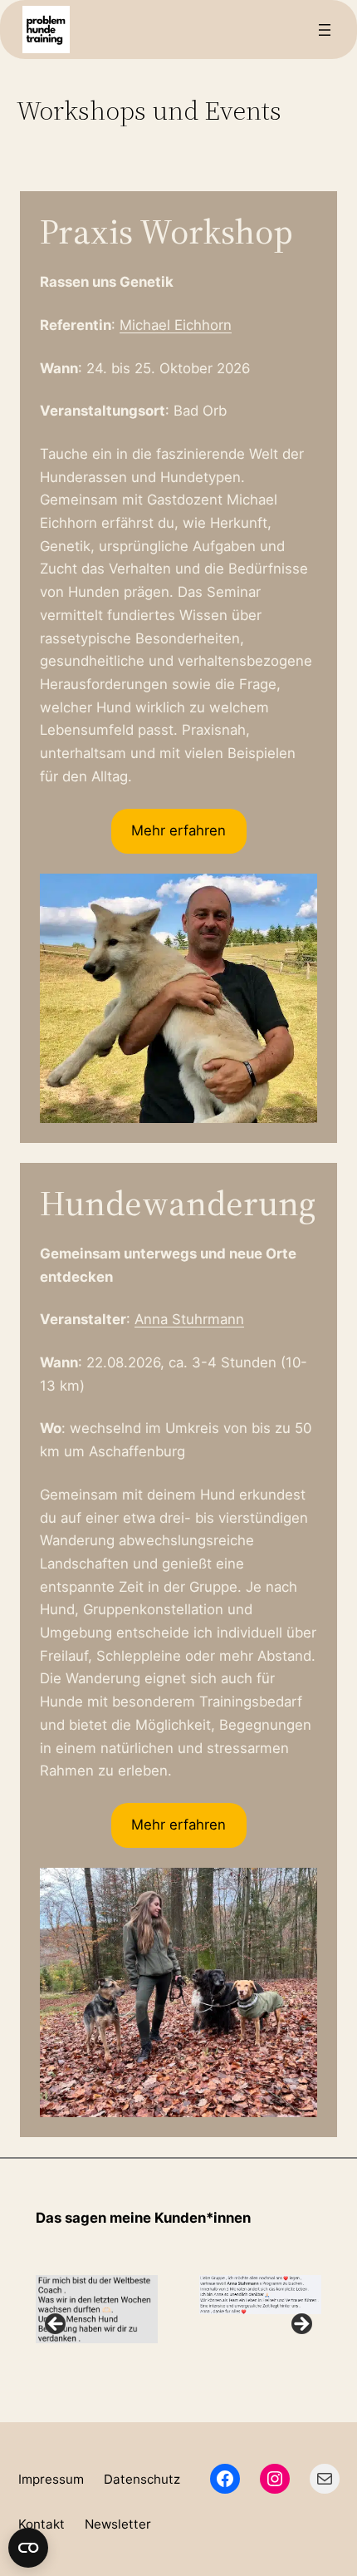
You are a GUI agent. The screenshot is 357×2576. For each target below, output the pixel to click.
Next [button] (301, 2325)
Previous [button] (56, 2325)
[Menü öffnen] (325, 30)
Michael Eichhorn (176, 325)
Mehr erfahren (178, 830)
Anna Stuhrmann (189, 1319)
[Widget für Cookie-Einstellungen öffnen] (28, 2548)
